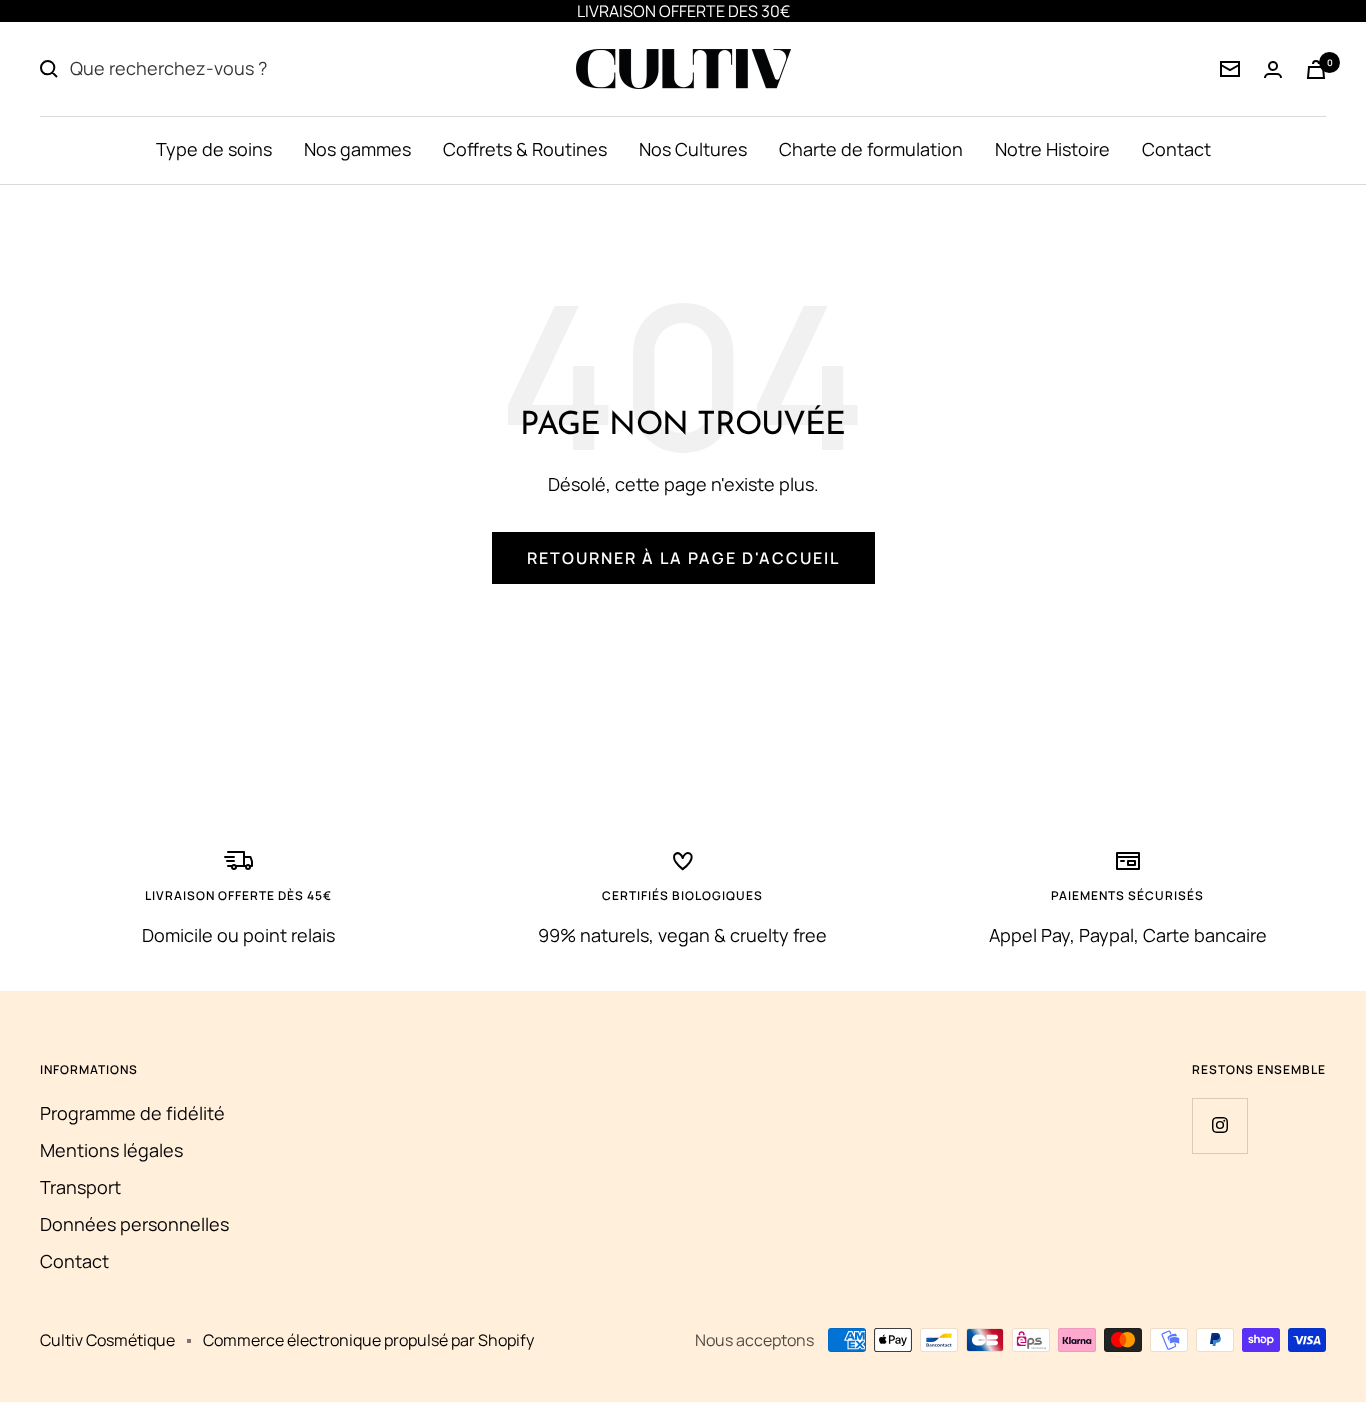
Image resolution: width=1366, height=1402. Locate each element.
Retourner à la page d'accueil (683, 558)
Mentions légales (111, 1150)
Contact (1176, 149)
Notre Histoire (1052, 149)
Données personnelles (134, 1224)
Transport (80, 1187)
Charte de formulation (871, 149)
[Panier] (1316, 69)
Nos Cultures (693, 149)
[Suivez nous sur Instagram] (1219, 1125)
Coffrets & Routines (525, 149)
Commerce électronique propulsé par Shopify (368, 1340)
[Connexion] (1230, 69)
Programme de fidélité (132, 1113)
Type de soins (214, 149)
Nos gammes (357, 149)
